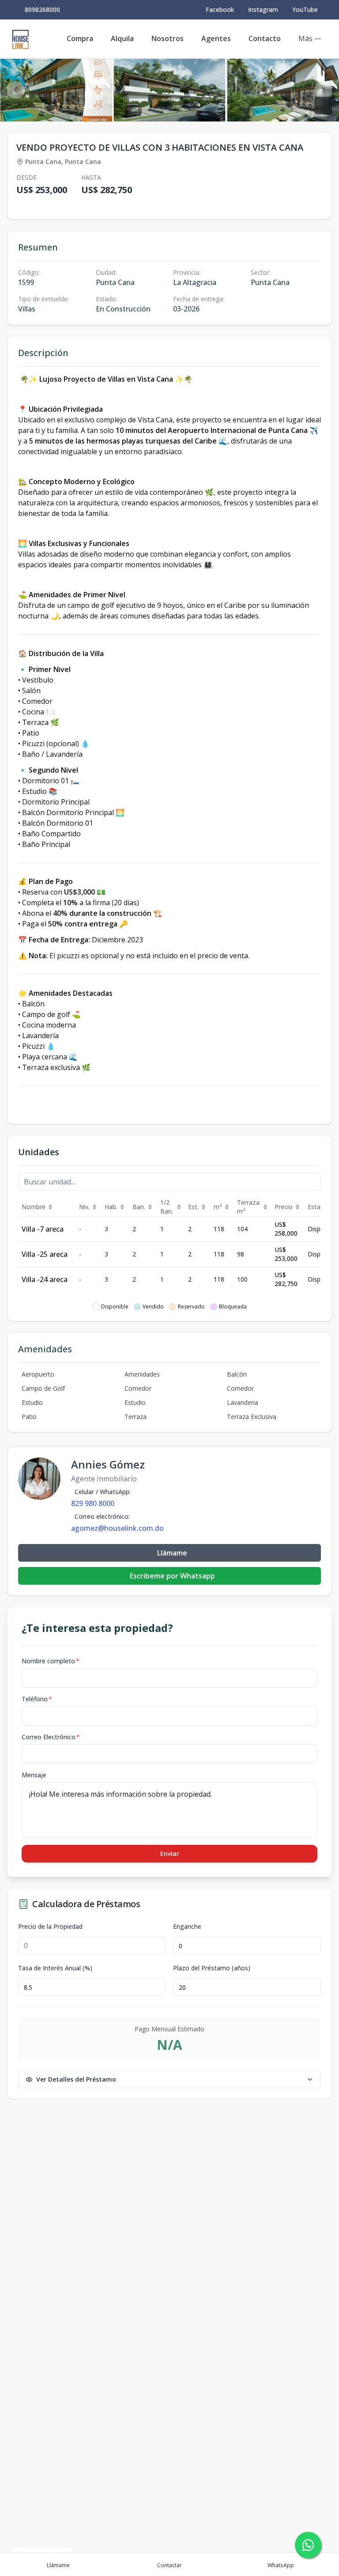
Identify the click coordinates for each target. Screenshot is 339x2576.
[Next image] (323, 90)
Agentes (216, 38)
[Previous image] (16, 90)
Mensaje (34, 1775)
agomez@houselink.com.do (117, 1528)
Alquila (122, 38)
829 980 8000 (93, 1503)
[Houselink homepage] (20, 39)
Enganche (187, 1927)
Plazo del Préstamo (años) (212, 1968)
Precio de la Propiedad (50, 1927)
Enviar (170, 1853)
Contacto (265, 38)
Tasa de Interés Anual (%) (55, 1968)
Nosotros (168, 38)
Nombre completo (51, 1661)
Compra (80, 38)
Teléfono (37, 1699)
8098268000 (42, 9)
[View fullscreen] (323, 106)
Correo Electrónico (51, 1737)
